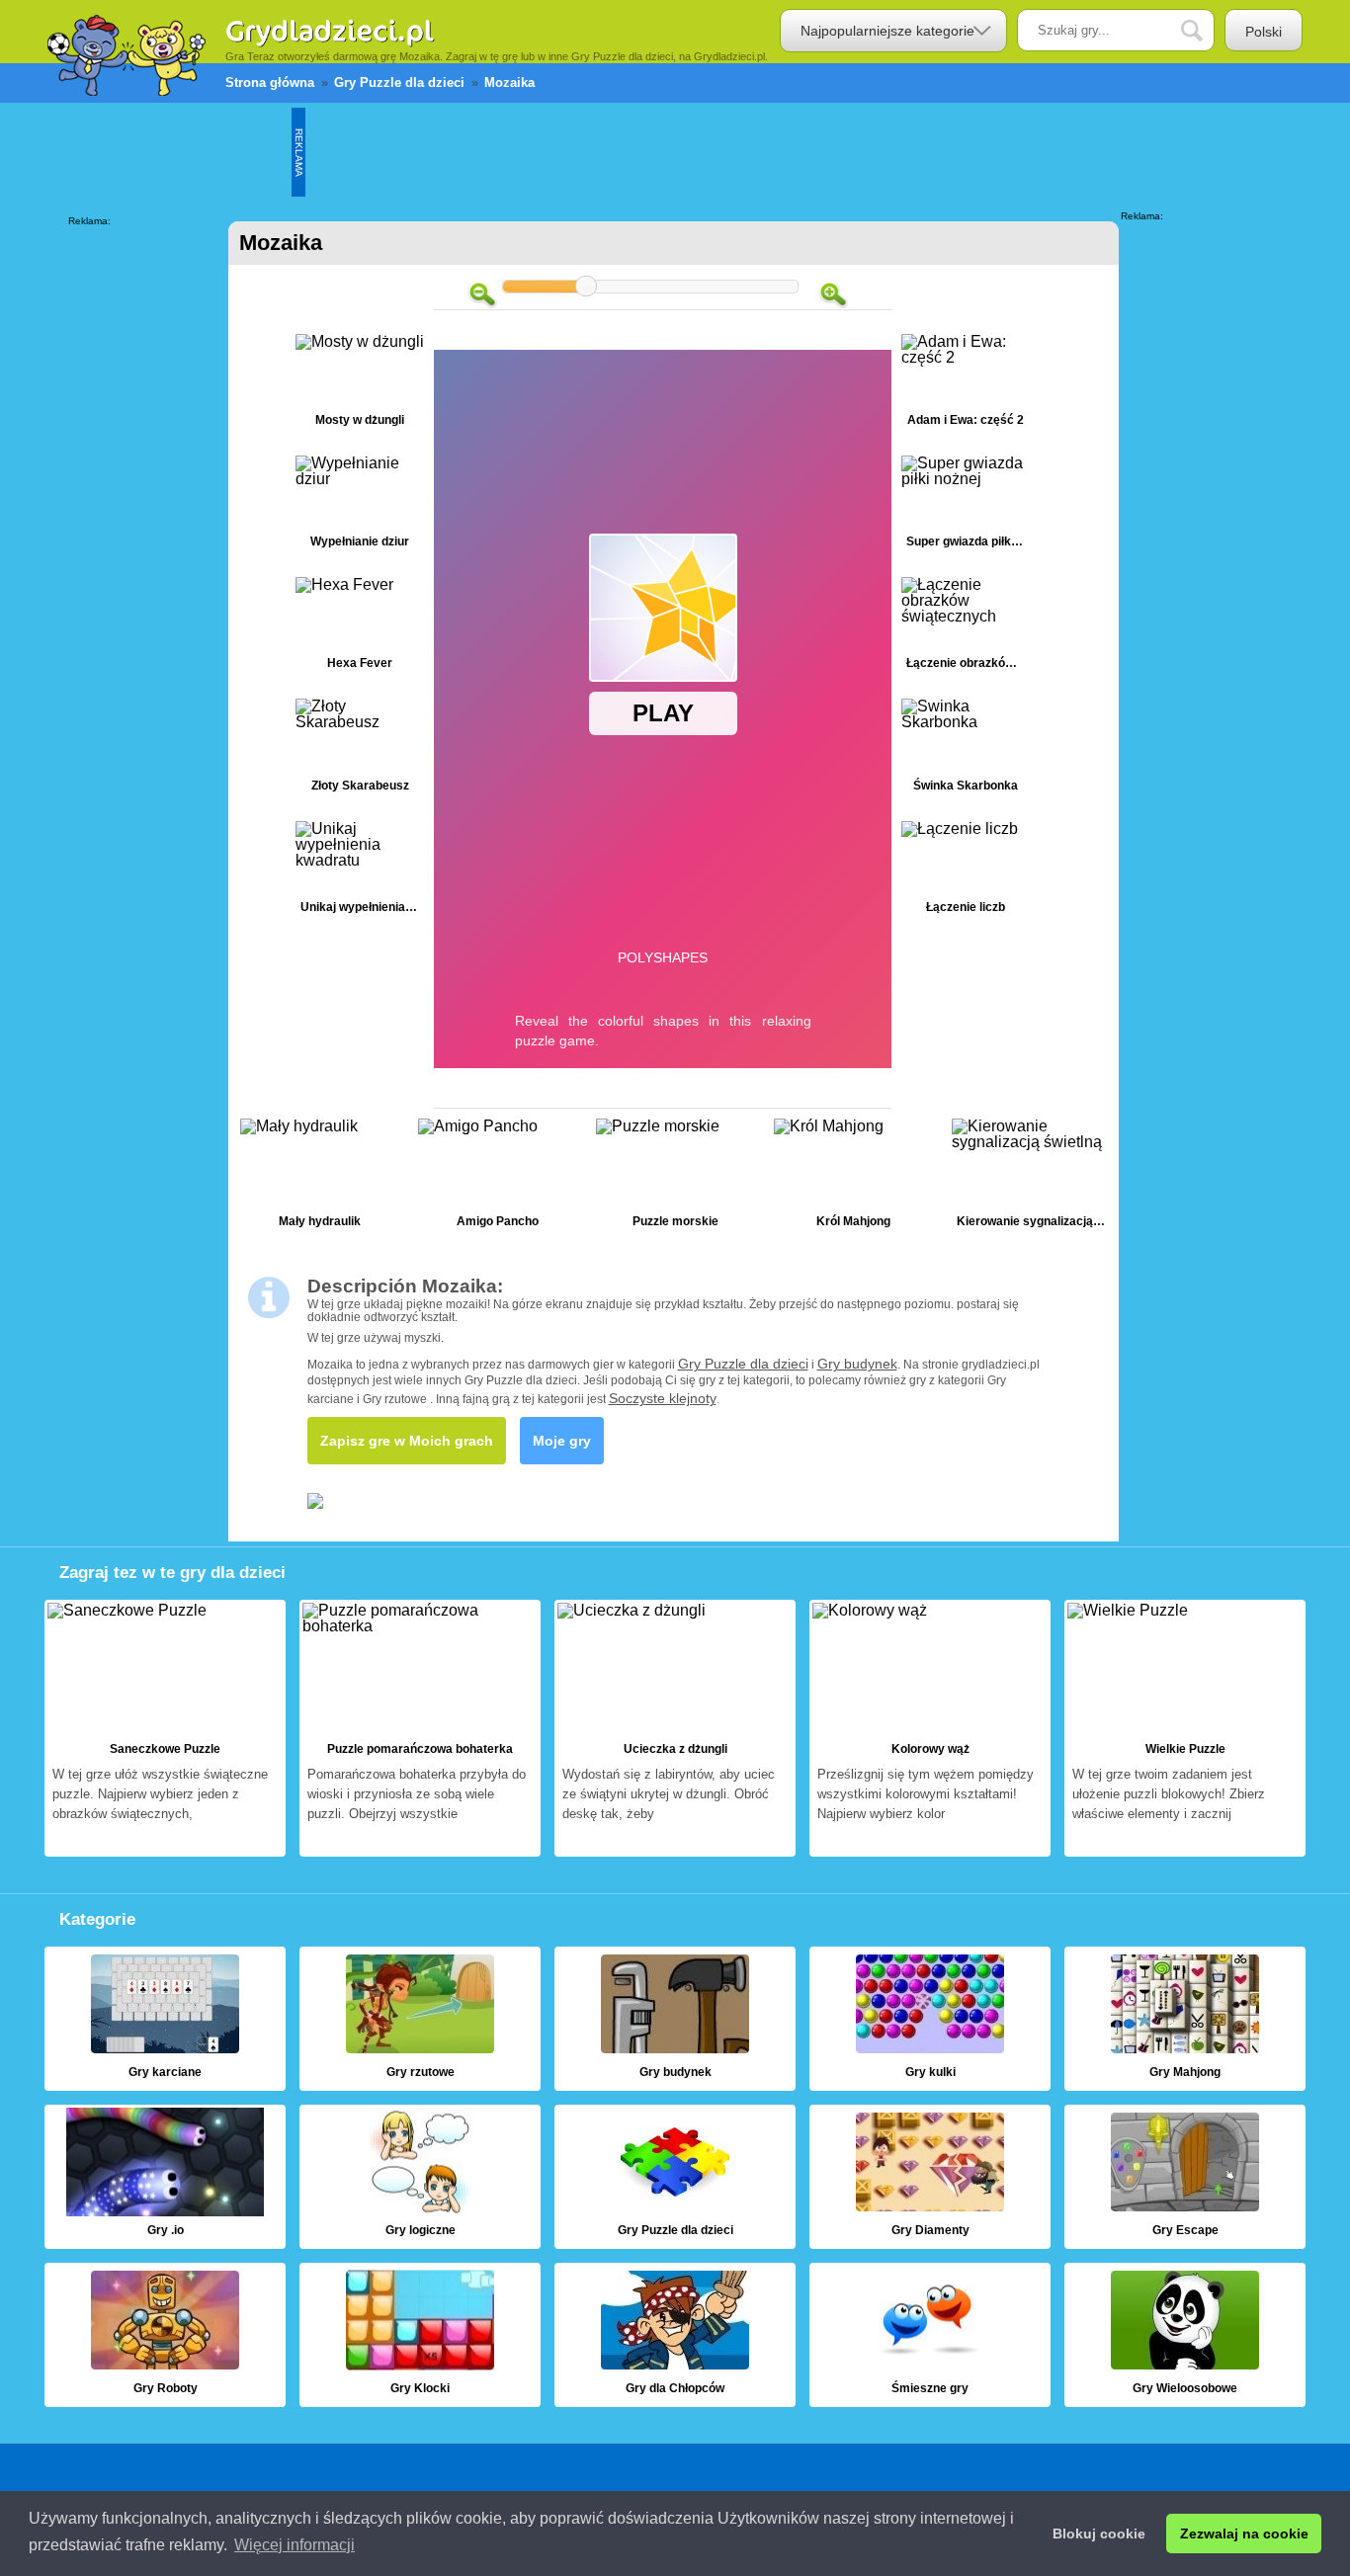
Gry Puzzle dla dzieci (743, 1364)
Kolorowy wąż (930, 1728)
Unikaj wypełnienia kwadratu (360, 872)
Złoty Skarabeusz (360, 749)
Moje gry (562, 1441)
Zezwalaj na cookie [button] (1244, 2534)
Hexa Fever (360, 628)
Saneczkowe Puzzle (165, 1728)
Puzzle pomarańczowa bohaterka (420, 1728)
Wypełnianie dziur (360, 506)
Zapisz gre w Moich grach (407, 1441)
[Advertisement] (665, 152)
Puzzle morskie (675, 1178)
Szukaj (1207, 31)
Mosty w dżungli (360, 385)
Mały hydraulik (319, 1178)
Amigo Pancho (497, 1178)
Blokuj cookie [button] (1099, 2534)
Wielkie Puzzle (1185, 1728)
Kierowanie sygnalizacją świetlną (1031, 1178)
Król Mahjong (853, 1178)
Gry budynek (857, 1364)
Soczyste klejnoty (663, 1398)
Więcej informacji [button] (295, 2545)
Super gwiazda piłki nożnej (966, 506)
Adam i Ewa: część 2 (966, 385)
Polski (1264, 32)
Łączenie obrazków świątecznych (966, 628)
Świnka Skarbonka (966, 749)
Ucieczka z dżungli (675, 1728)
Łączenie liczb (966, 872)
